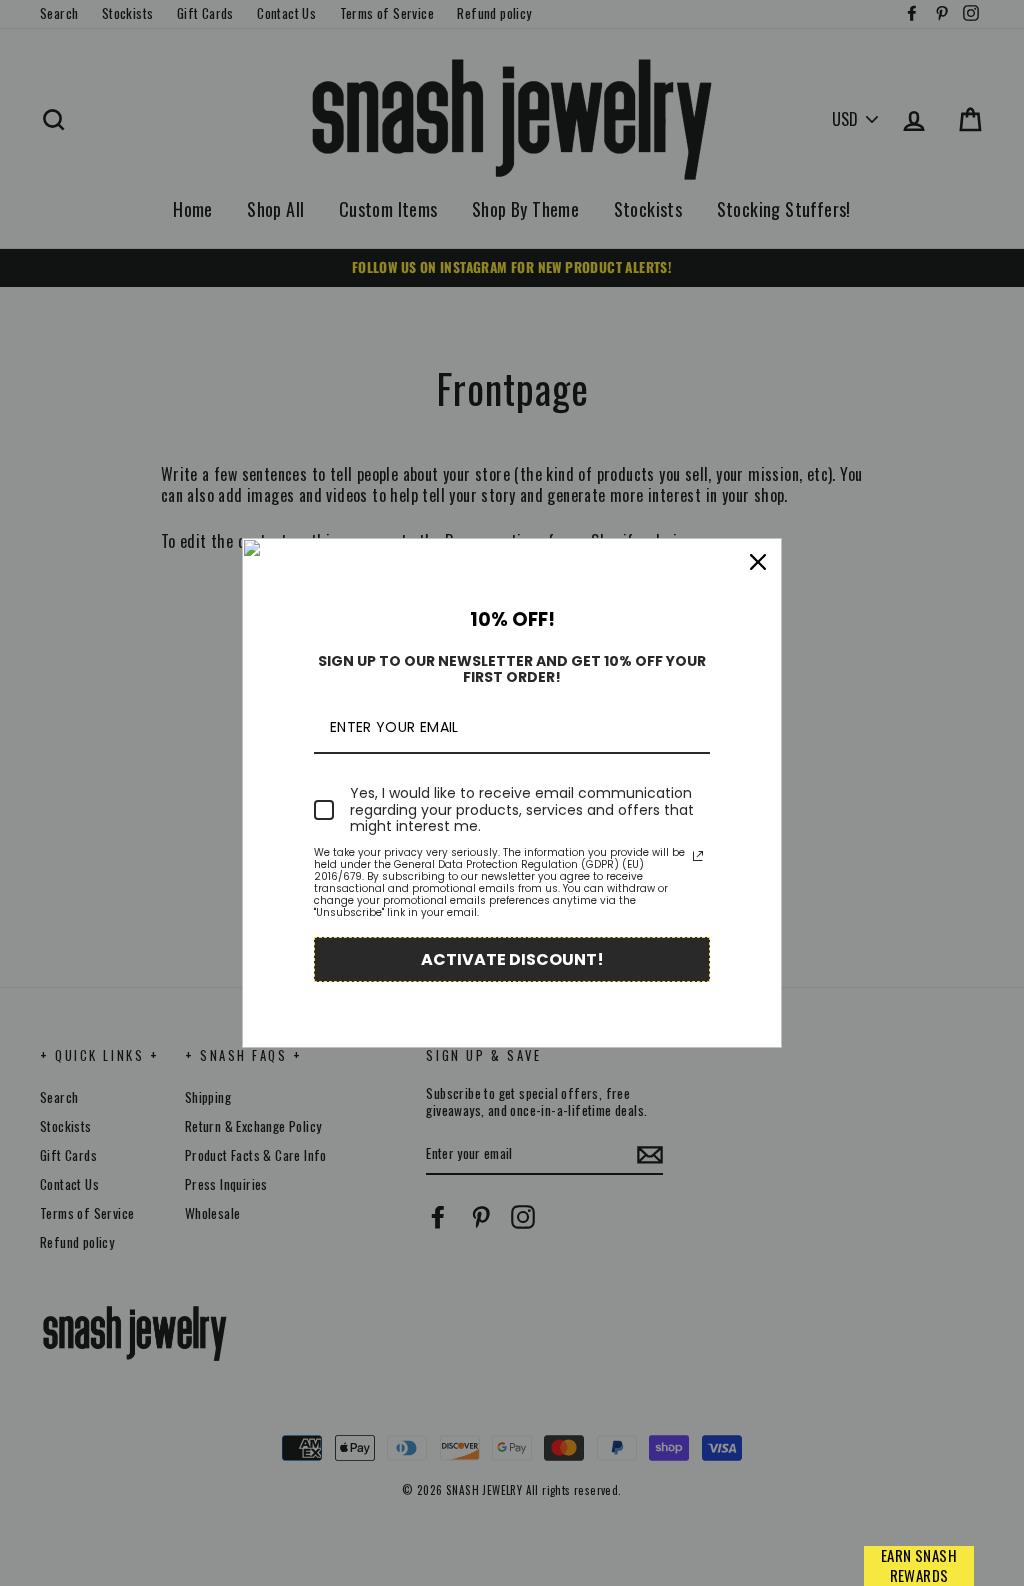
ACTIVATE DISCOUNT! (512, 959)
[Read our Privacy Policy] (698, 856)
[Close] (758, 562)
